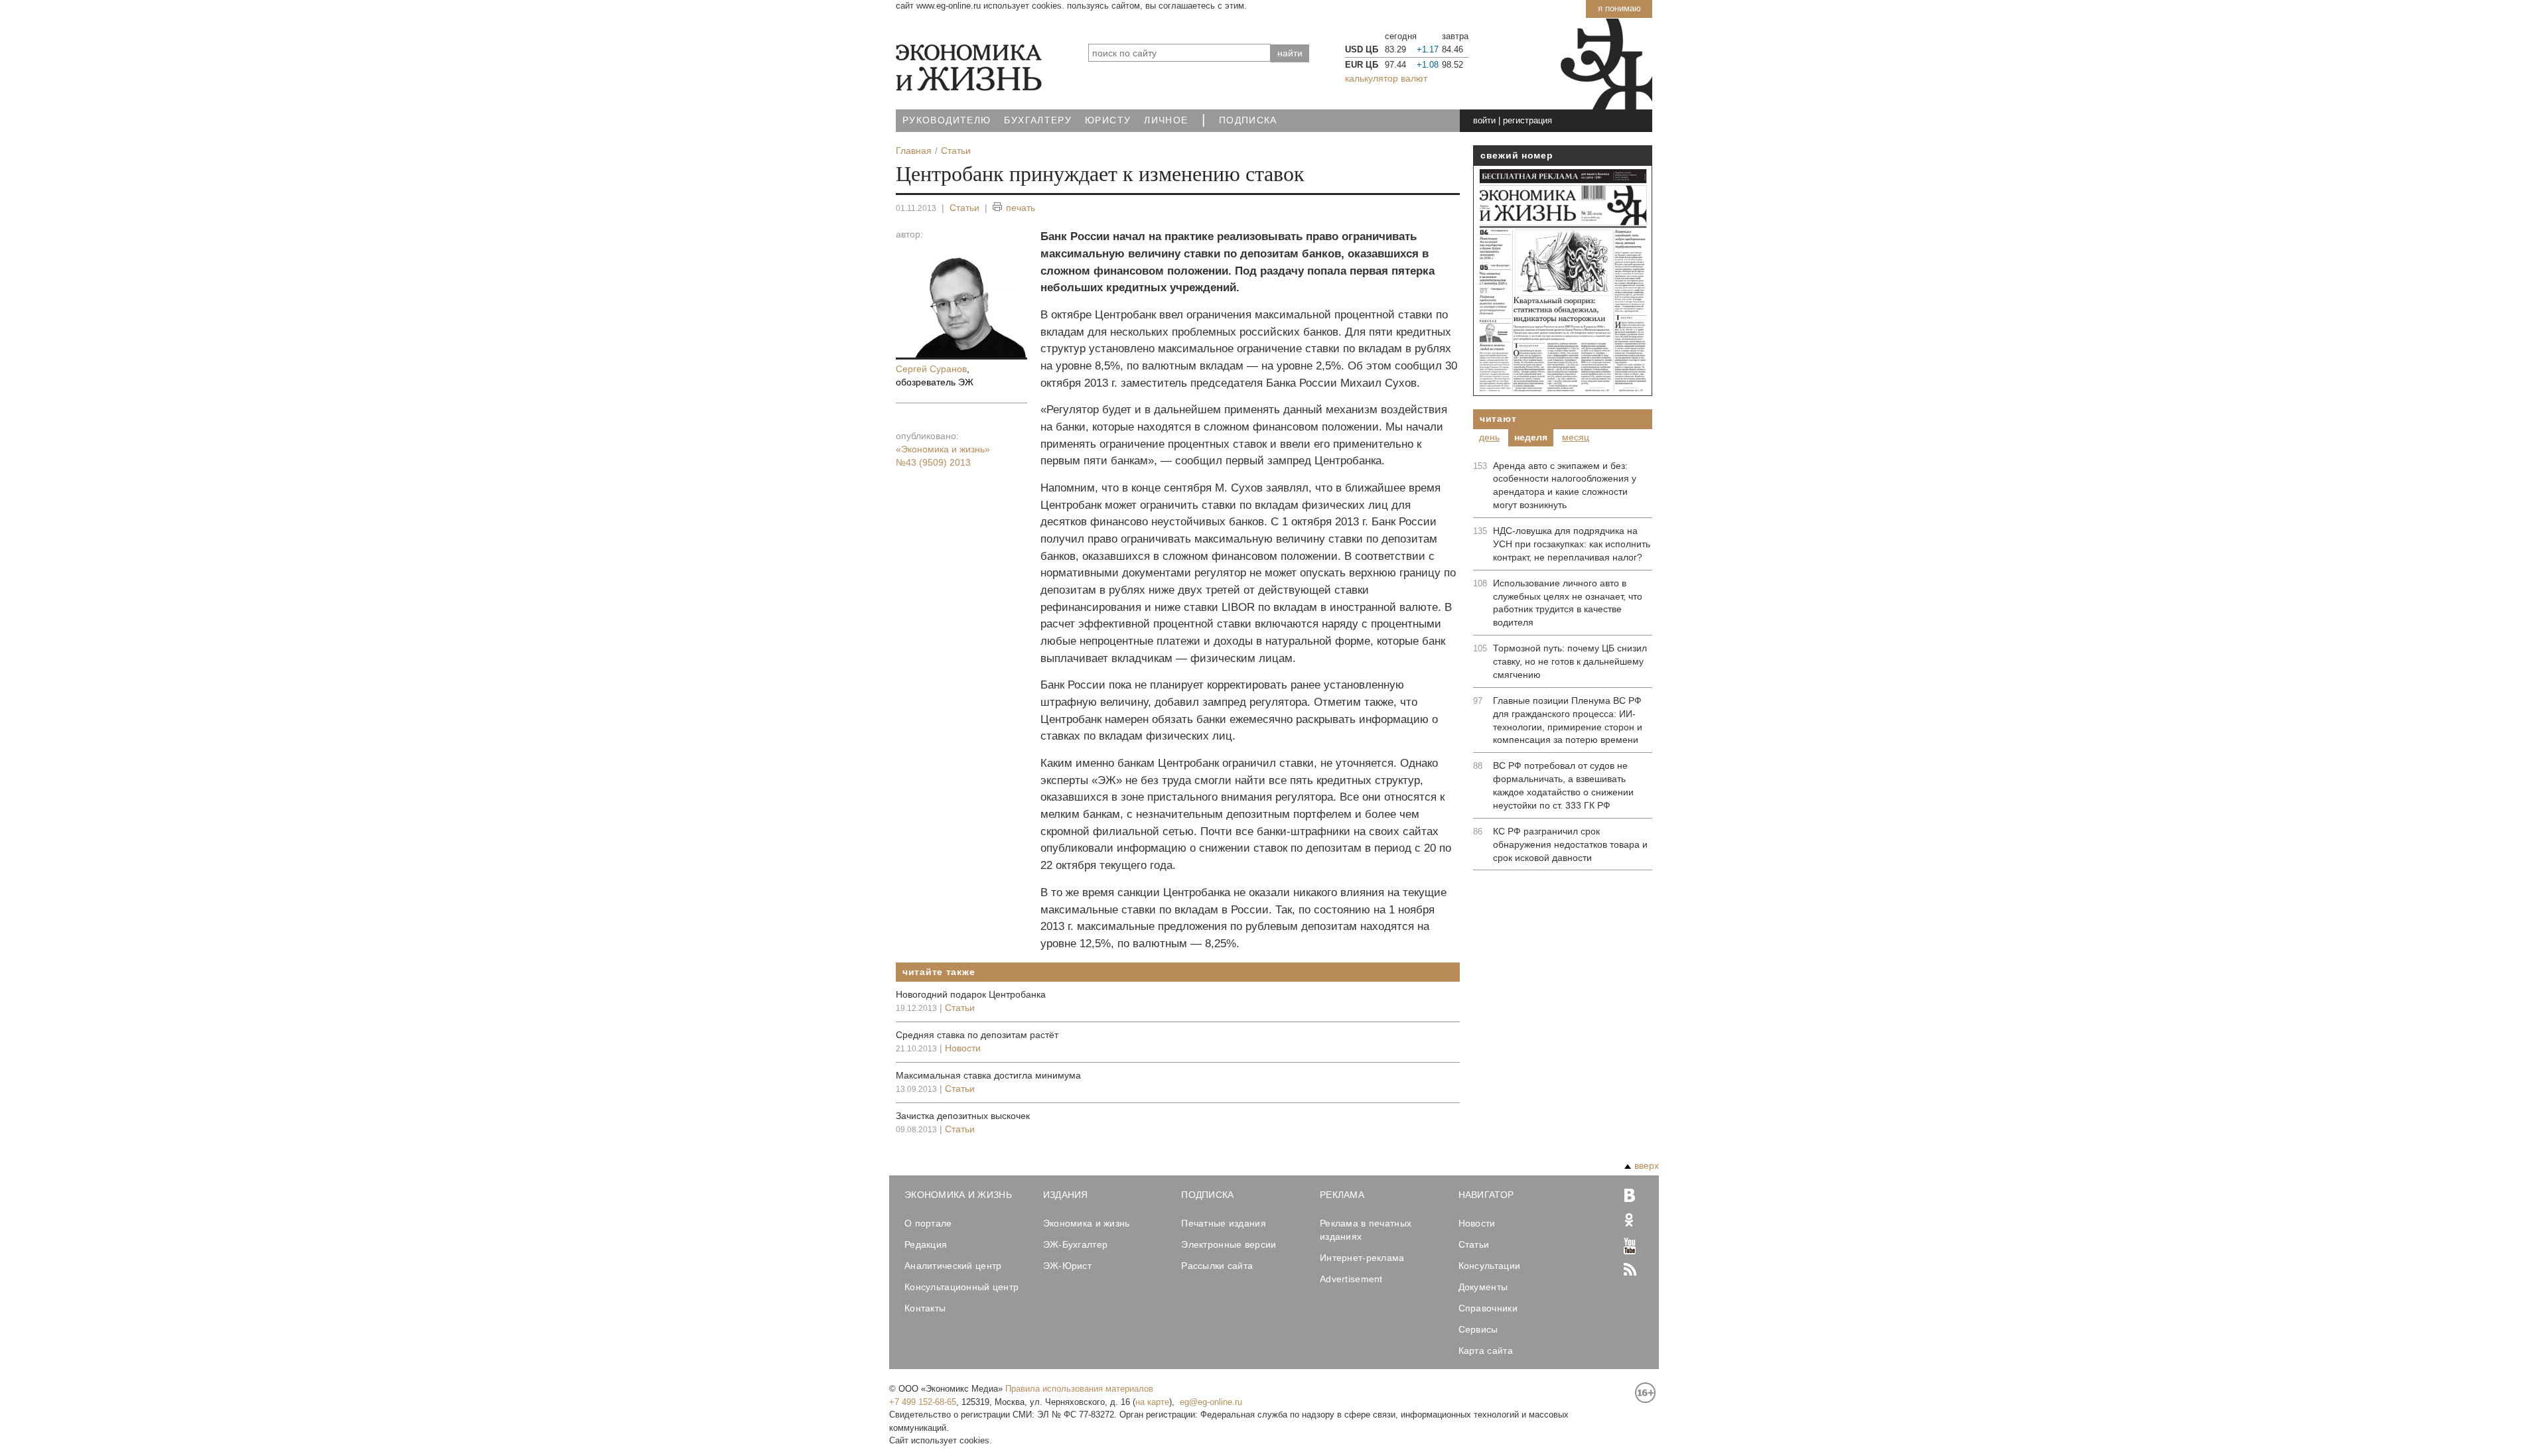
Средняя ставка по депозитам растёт (977, 1035)
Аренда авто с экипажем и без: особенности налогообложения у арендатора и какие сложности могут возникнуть (1565, 486)
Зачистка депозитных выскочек (963, 1116)
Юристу (1108, 120)
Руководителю (947, 120)
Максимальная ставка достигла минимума (988, 1075)
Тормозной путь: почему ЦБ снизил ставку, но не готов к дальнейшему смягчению (1570, 661)
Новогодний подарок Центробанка (971, 994)
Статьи (964, 208)
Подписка (1248, 120)
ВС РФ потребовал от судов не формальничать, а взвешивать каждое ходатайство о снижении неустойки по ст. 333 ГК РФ (1563, 785)
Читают (1498, 419)
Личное (1166, 120)
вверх (1647, 1165)
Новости (963, 1048)
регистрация (1527, 120)
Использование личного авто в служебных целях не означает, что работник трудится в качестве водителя (1568, 603)
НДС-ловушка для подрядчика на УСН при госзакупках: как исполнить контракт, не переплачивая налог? (1572, 544)
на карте (1152, 1402)
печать (1021, 208)
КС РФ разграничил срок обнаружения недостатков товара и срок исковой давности (1570, 844)
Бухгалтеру (1038, 120)
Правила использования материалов (1079, 1389)
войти (1484, 120)
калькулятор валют (1386, 78)
